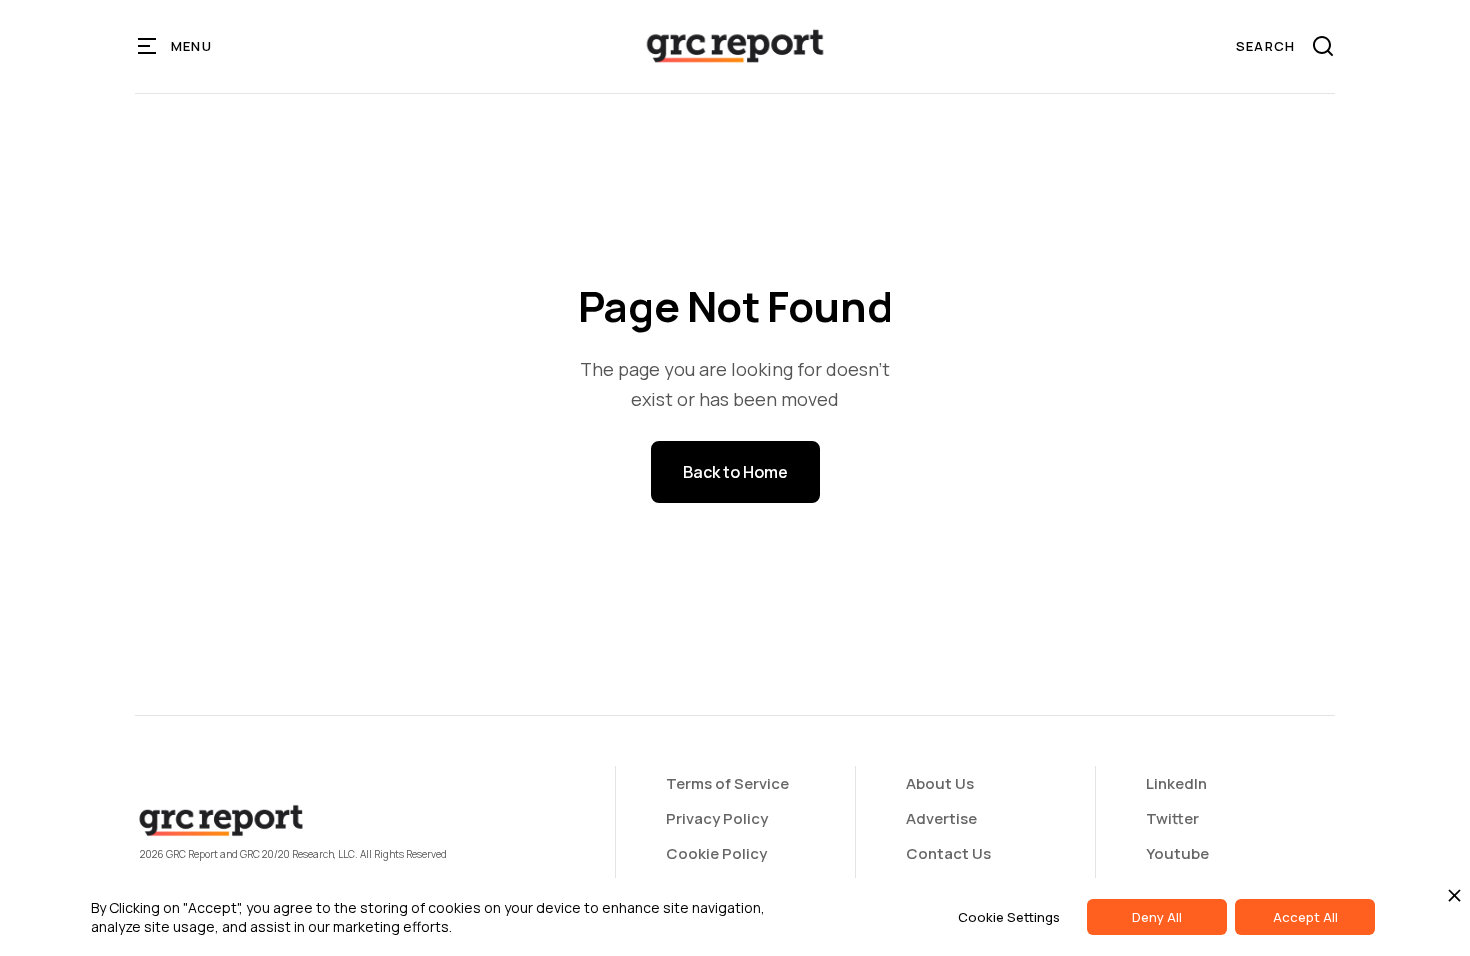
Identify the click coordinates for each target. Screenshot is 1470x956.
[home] (735, 46)
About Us (940, 783)
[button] (175, 46)
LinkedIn (1176, 783)
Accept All (1305, 917)
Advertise (941, 818)
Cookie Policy (716, 853)
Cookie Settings (1009, 917)
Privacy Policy (717, 818)
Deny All (1157, 917)
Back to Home (735, 472)
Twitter (1172, 818)
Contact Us (948, 853)
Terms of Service (727, 783)
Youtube (1177, 853)
